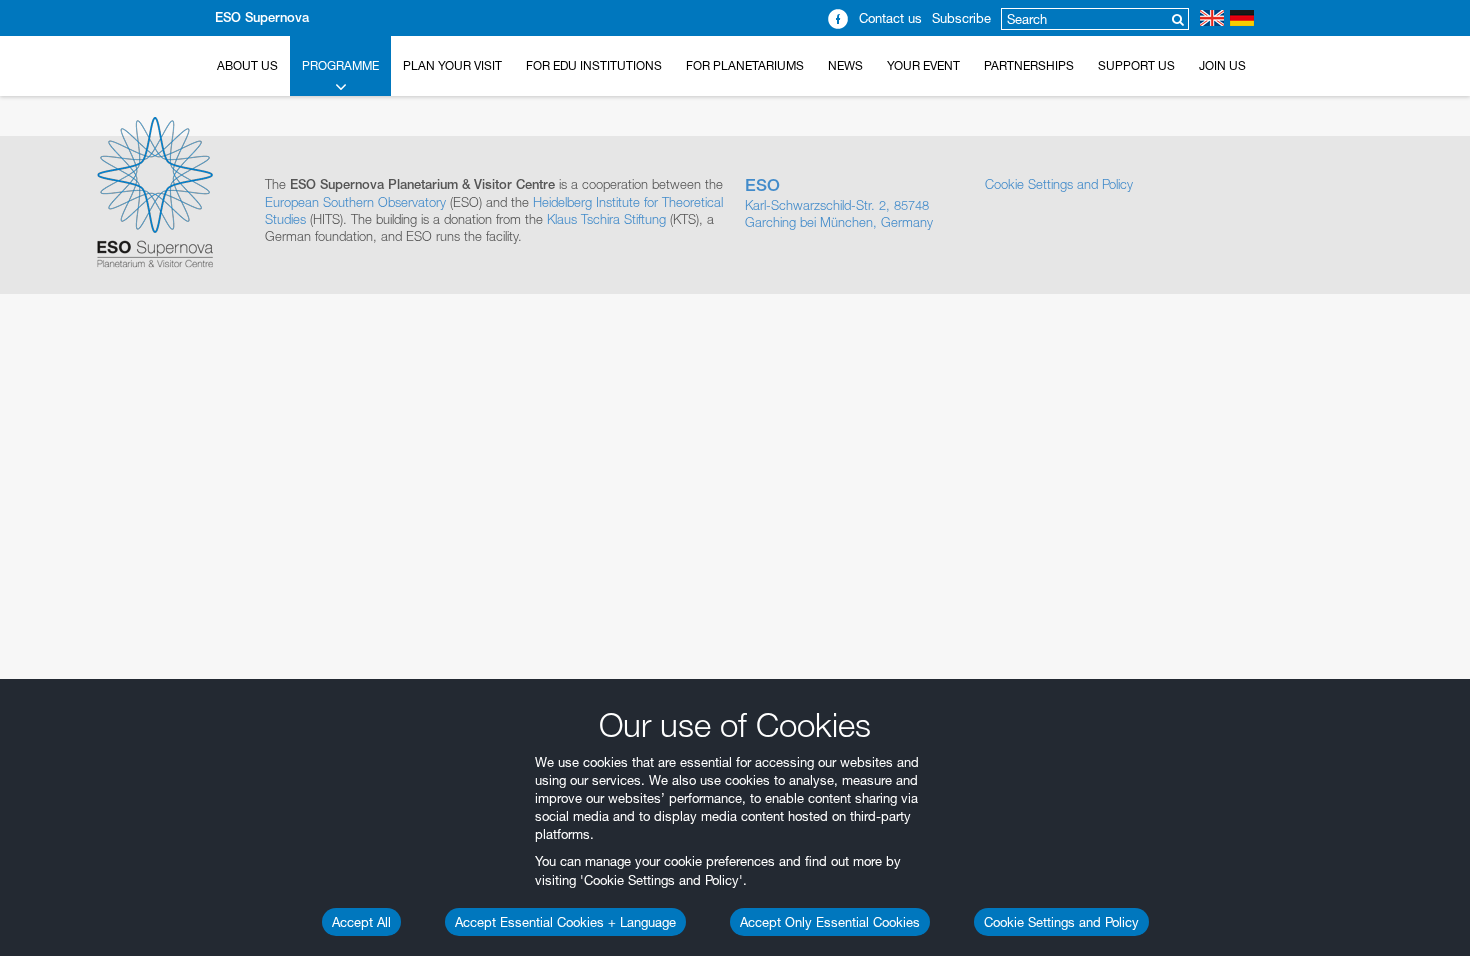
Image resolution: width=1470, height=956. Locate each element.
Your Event (923, 65)
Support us (1136, 65)
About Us (247, 65)
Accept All (361, 922)
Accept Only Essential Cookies (830, 922)
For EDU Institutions (594, 65)
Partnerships (1029, 65)
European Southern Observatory (355, 202)
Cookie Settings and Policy (1061, 922)
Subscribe (961, 18)
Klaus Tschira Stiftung (606, 219)
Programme (340, 65)
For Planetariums (745, 65)
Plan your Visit (452, 65)
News (845, 65)
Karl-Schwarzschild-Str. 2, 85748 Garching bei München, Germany (839, 203)
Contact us (890, 18)
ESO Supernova (262, 17)
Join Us (1222, 65)
